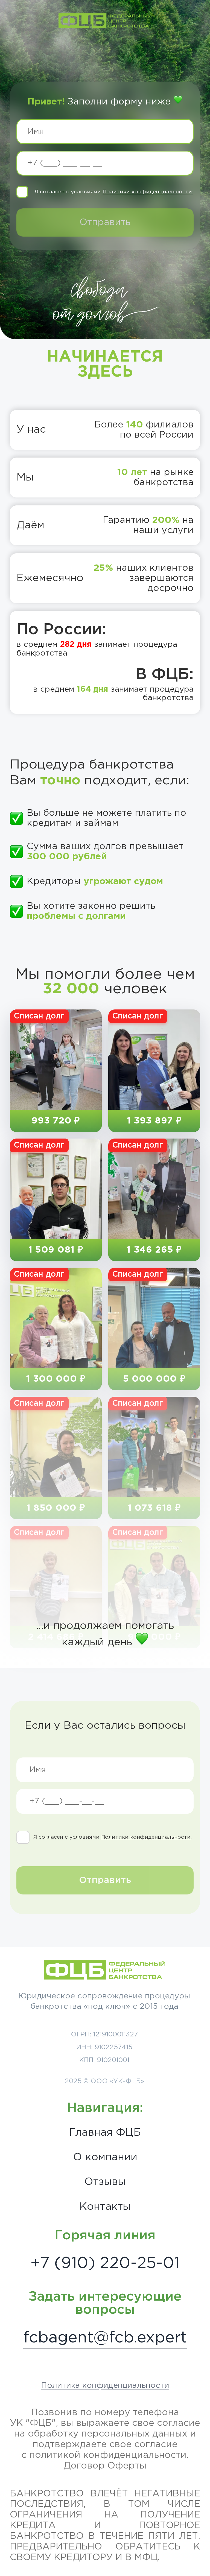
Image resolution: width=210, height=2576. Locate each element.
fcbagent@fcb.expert (105, 2338)
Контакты (105, 2207)
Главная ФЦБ (105, 2133)
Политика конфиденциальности (105, 2386)
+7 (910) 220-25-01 (105, 2264)
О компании (105, 2157)
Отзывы (105, 2182)
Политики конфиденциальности (146, 1837)
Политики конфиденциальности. (148, 192)
